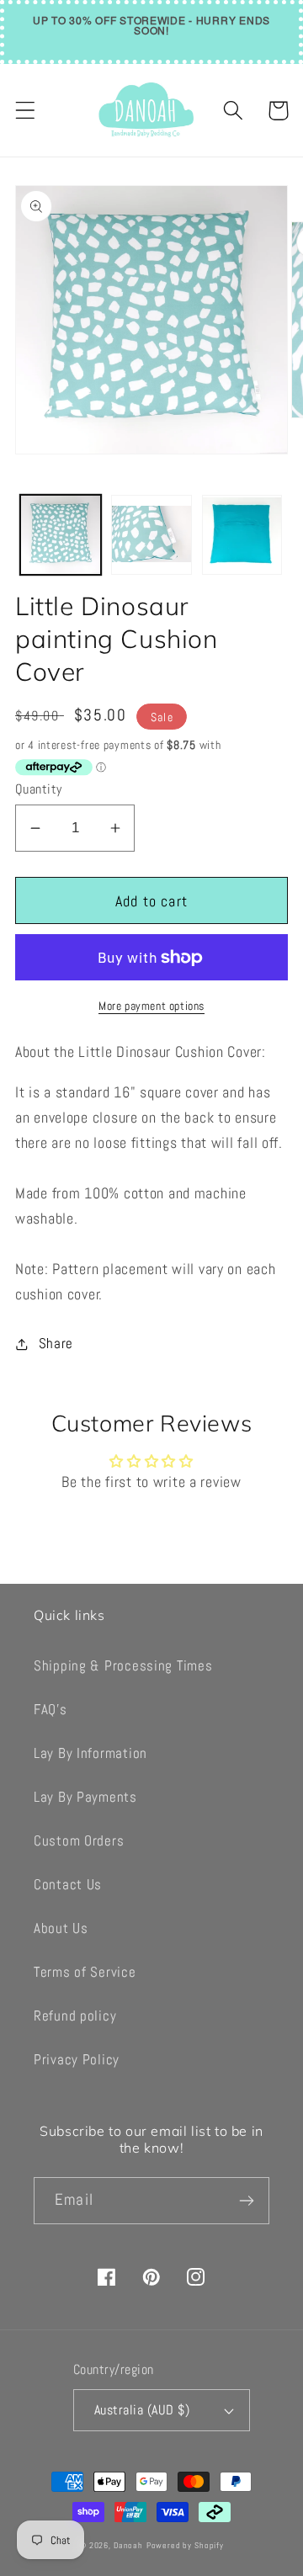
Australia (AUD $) (142, 2410)
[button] (26, 111)
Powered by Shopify (185, 2545)
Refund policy (75, 2016)
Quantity (39, 789)
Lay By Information (90, 1753)
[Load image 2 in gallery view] (151, 535)
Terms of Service (85, 1972)
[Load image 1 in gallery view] (61, 535)
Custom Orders (79, 1841)
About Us (61, 1928)
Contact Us (68, 1885)
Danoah (128, 2545)
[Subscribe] (246, 2201)
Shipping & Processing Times (123, 1666)
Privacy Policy (77, 2060)
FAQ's (50, 1710)
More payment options (151, 1006)
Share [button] (56, 1344)
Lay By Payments (85, 1797)
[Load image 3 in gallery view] (242, 535)
